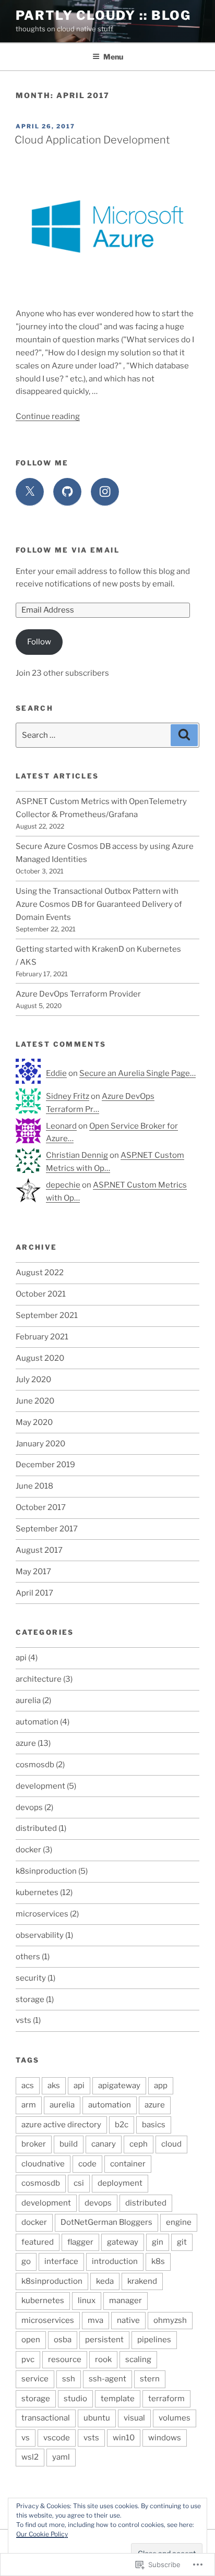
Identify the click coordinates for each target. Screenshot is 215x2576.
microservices (42, 1914)
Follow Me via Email (68, 550)
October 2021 (41, 1294)
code (87, 2164)
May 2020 (34, 1422)
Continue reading (48, 416)
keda (105, 2281)
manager (126, 2301)
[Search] (184, 735)
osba (63, 2340)
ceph (139, 2144)
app (161, 2086)
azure (26, 1743)
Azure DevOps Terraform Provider (78, 994)
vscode (57, 2438)
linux (87, 2301)
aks (54, 2086)
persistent (104, 2340)
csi (79, 2183)
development (40, 1786)
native (128, 2320)
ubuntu (97, 2418)
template (118, 2399)
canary (104, 2144)
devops (29, 1807)
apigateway (119, 2086)
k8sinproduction (46, 1871)
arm (29, 2105)
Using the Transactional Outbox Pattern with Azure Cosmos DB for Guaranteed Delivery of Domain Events (99, 904)
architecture (39, 1679)
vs (26, 2438)
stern (150, 2379)
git (182, 2242)
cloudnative (43, 2164)
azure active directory (61, 2125)
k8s (158, 2261)
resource (65, 2359)
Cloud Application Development (92, 140)
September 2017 (47, 1529)
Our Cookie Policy (42, 2534)
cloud (171, 2144)
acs (28, 2086)
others (28, 1957)
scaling (138, 2359)
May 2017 (33, 1572)
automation (37, 1722)
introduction (115, 2261)
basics (154, 2125)
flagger (80, 2242)
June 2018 (34, 1486)
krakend (142, 2281)
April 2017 (34, 1593)
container (128, 2164)
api (21, 1658)
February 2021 (42, 1337)
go (26, 2261)
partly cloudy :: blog (103, 15)
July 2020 (33, 1380)
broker (34, 2144)
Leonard (61, 1126)
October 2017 (41, 1507)
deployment (120, 2183)
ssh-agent (107, 2379)
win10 (124, 2438)
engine (179, 2222)
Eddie (56, 1073)
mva (95, 2320)
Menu (113, 57)
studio (75, 2399)
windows (165, 2438)
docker (28, 1850)
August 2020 (40, 1358)
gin (158, 2242)
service (35, 2379)
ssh (69, 2379)
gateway (123, 2242)
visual (134, 2418)
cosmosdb (35, 1765)
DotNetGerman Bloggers (106, 2222)
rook (103, 2359)
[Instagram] (105, 492)
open (31, 2340)
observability (40, 1935)
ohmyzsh (170, 2320)
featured (38, 2242)
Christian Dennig (77, 1155)
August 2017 (39, 1550)
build (69, 2144)
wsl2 (30, 2457)
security (31, 1978)
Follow (39, 642)
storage (30, 1999)
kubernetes (37, 1892)
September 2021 (47, 1315)
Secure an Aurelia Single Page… (138, 1073)
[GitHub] (67, 492)
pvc (28, 2359)
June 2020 (35, 1401)
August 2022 (40, 1273)
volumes (175, 2418)
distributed (36, 1828)
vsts (23, 2020)
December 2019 (45, 1465)
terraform (166, 2399)
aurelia (28, 1700)
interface (61, 2261)
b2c (122, 2125)
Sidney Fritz (68, 1096)
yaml (61, 2457)
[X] (30, 492)
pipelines (154, 2340)
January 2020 (40, 1444)
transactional (46, 2418)
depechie (63, 1185)
